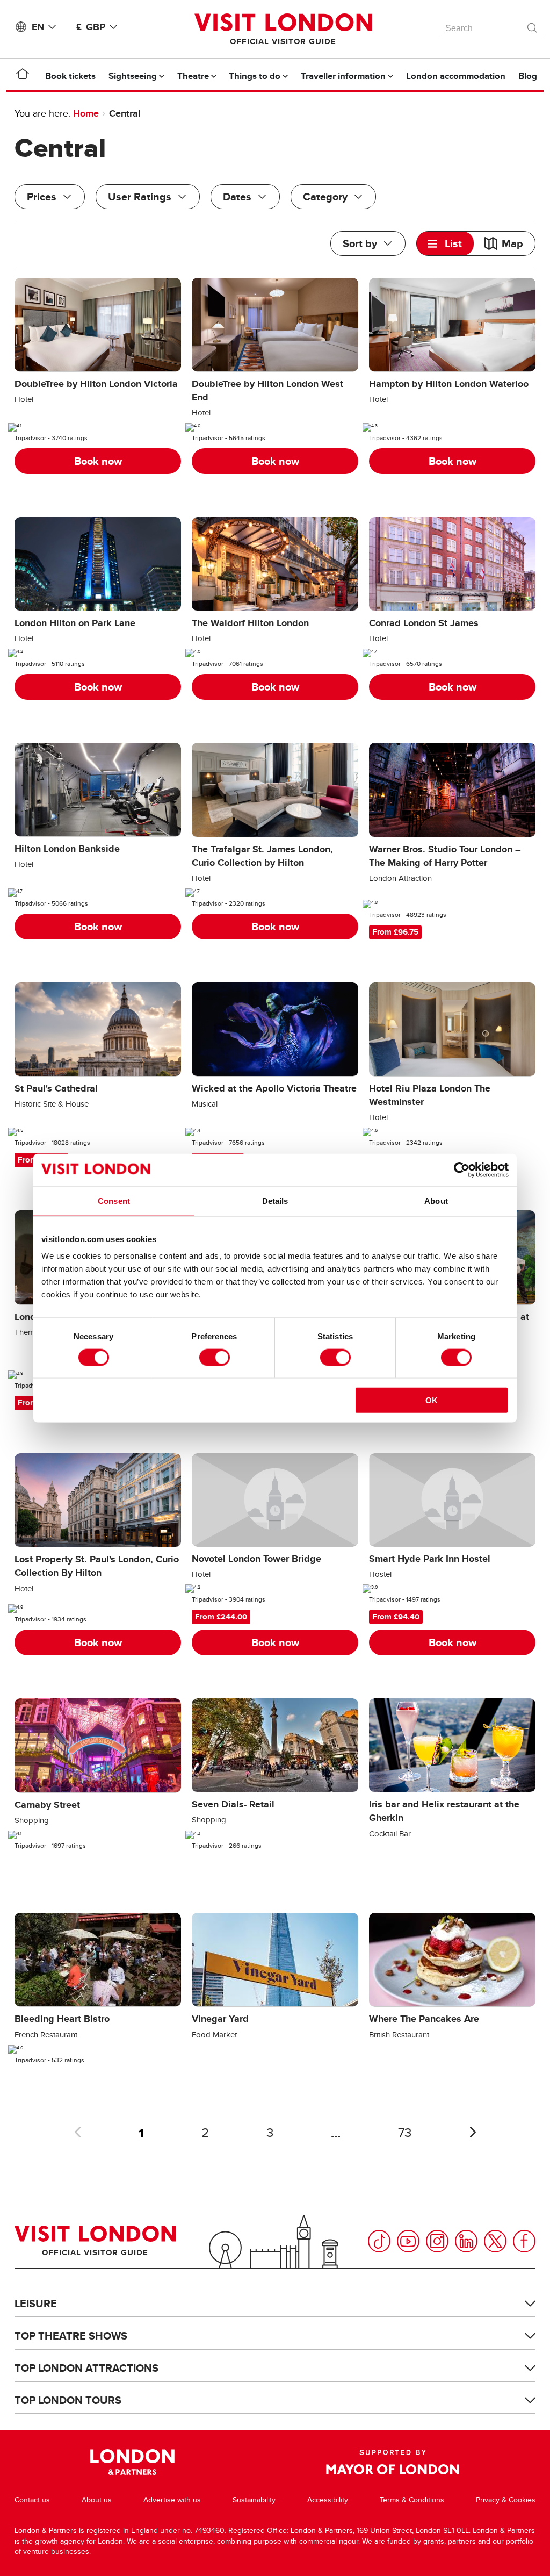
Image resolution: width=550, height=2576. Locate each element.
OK (432, 1400)
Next (473, 2132)
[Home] (23, 76)
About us (97, 2500)
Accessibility (328, 2500)
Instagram (437, 2241)
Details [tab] (275, 1200)
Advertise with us (172, 2500)
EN (38, 27)
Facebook (524, 2241)
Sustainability (254, 2500)
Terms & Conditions (412, 2500)
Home (86, 113)
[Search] (533, 25)
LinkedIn (466, 2241)
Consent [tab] (114, 1200)
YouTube (408, 2241)
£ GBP (91, 27)
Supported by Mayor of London (393, 2462)
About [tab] (436, 1200)
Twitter (495, 2241)
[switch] (215, 1357)
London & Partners (132, 2462)
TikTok (379, 2241)
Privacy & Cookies (506, 2500)
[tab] (445, 243)
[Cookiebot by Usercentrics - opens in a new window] (462, 1169)
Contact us (32, 2500)
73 (405, 2133)
